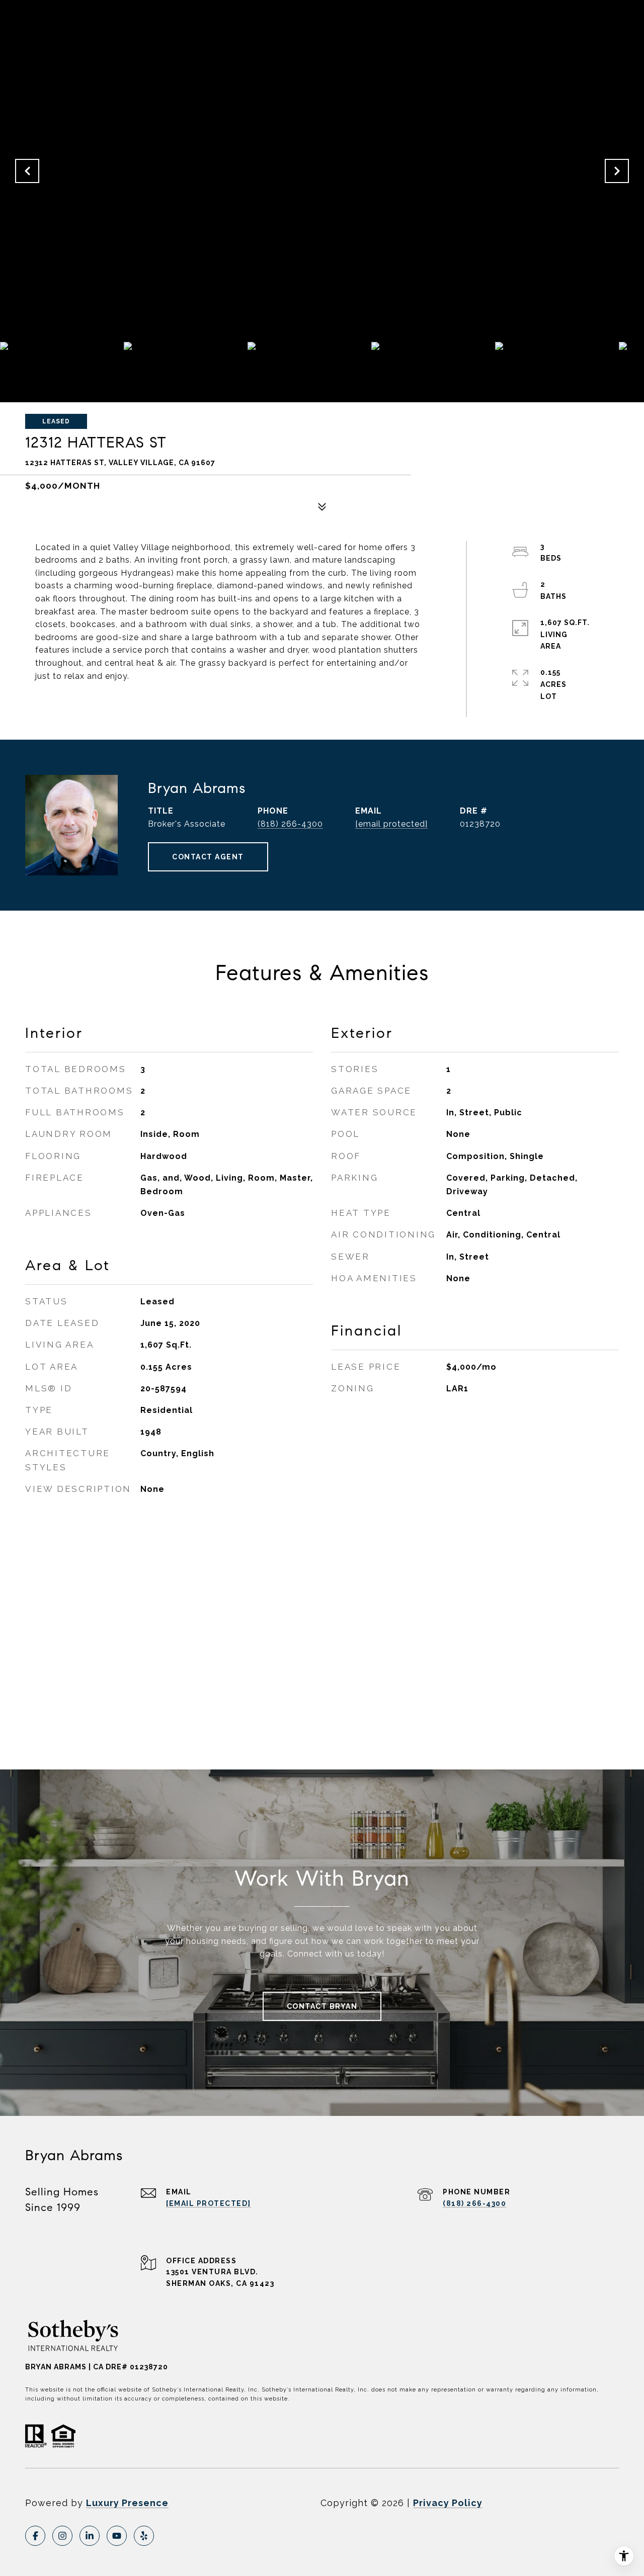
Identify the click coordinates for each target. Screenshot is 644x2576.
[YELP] (144, 2536)
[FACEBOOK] (35, 2536)
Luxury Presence (127, 2503)
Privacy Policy (448, 2503)
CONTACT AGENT (208, 857)
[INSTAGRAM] (62, 2536)
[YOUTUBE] (117, 2536)
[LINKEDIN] (90, 2536)
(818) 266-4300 (290, 824)
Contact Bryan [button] (322, 2006)
